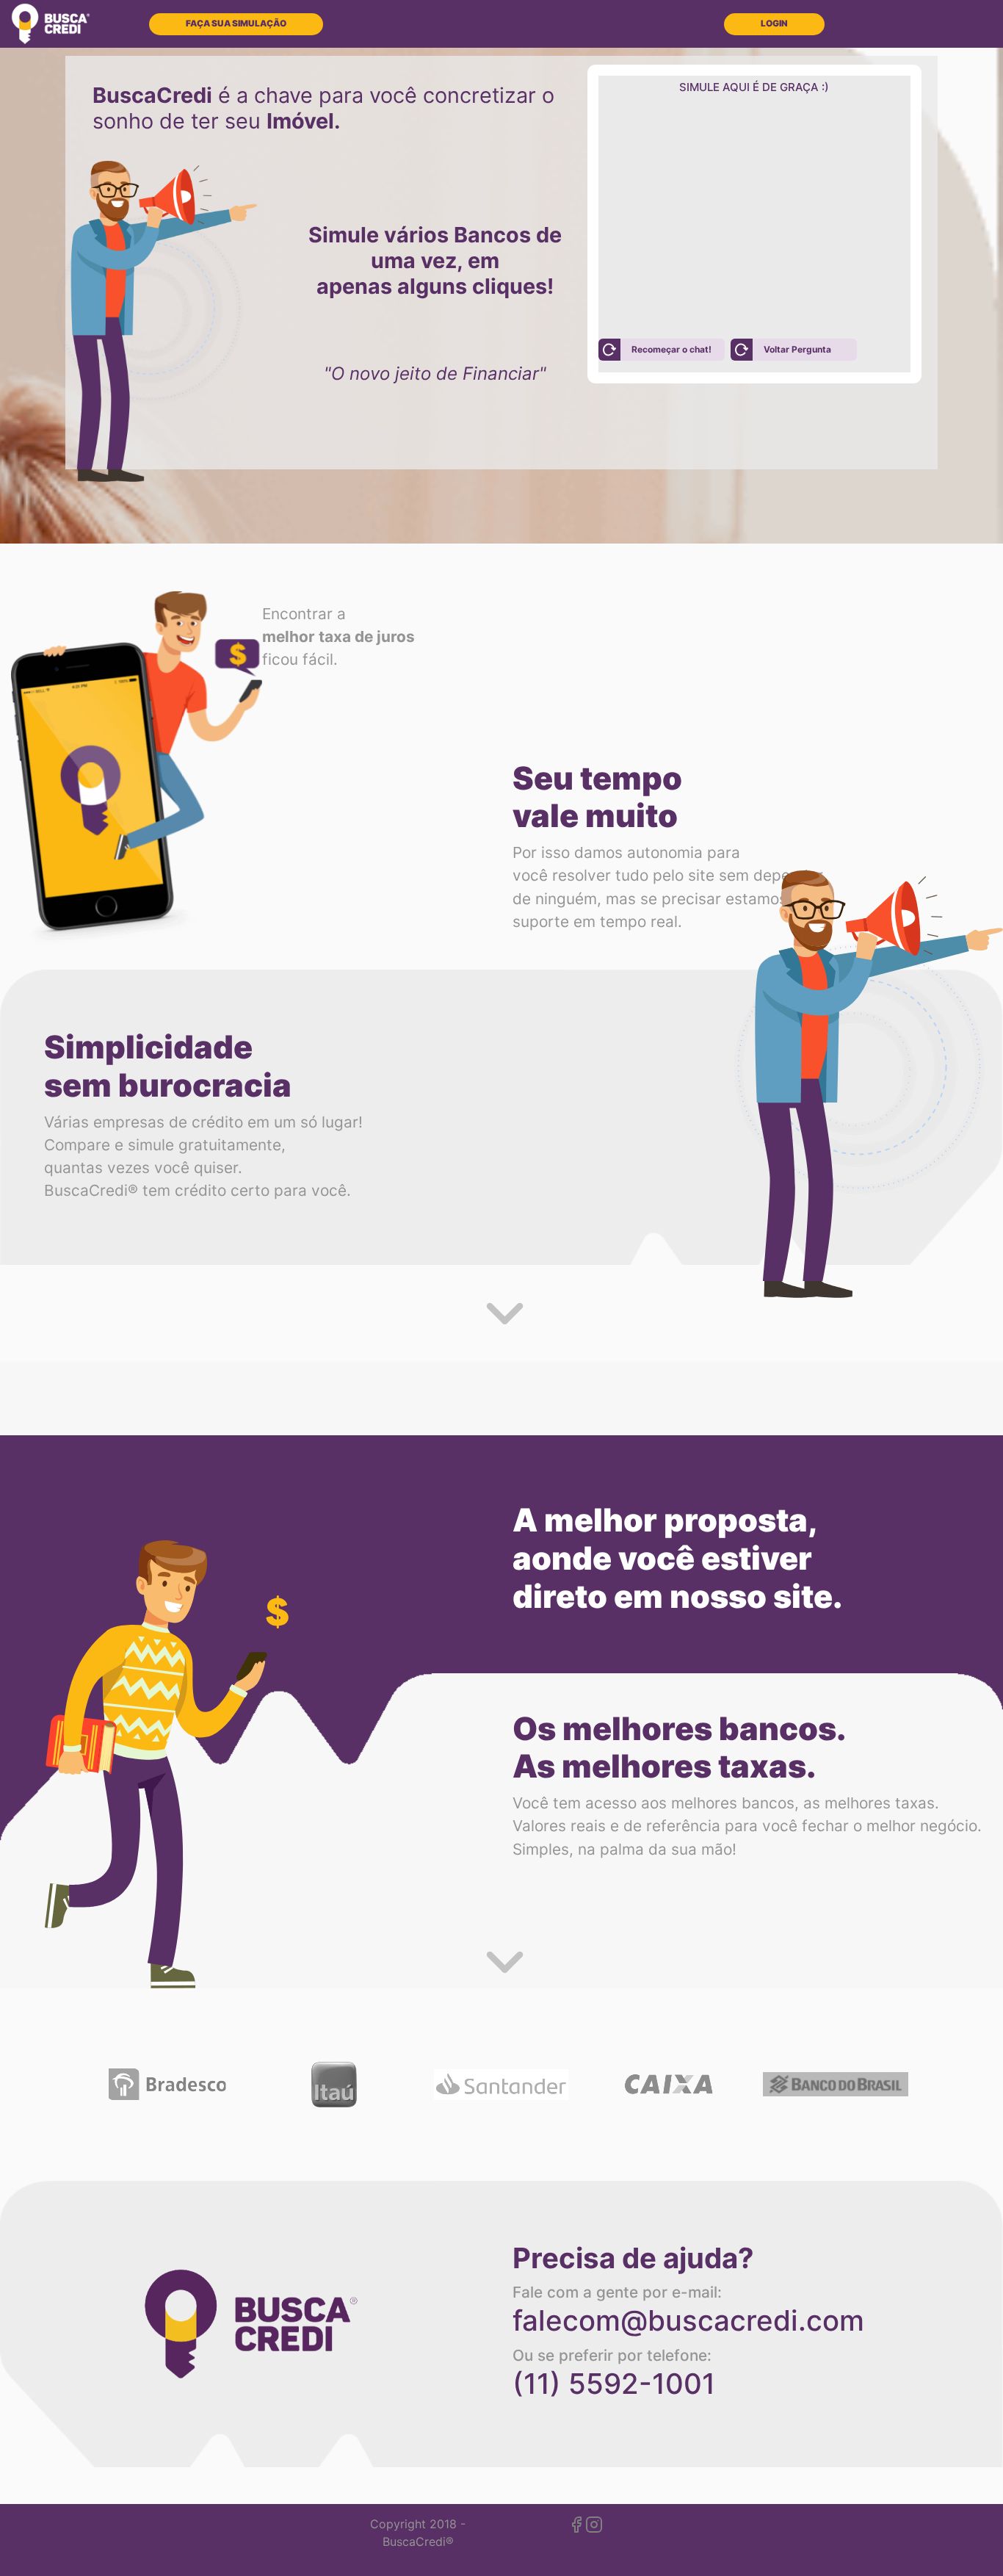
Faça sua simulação (236, 24)
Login (774, 24)
